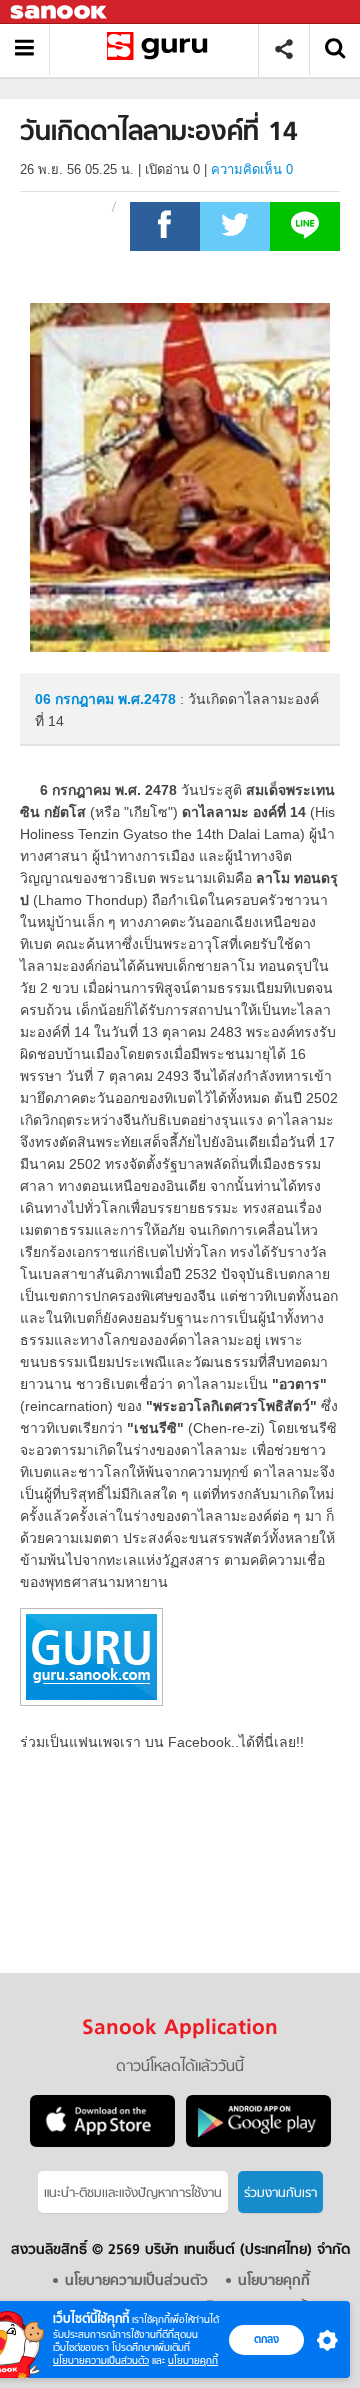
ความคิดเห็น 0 (252, 169)
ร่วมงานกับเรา (280, 2193)
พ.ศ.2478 (147, 699)
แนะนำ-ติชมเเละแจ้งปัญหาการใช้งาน (133, 2193)
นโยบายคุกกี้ (193, 2360)
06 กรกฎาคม (76, 699)
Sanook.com (60, 12)
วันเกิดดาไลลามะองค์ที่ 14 (161, 49)
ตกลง (266, 2339)
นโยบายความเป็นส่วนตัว (101, 2360)
